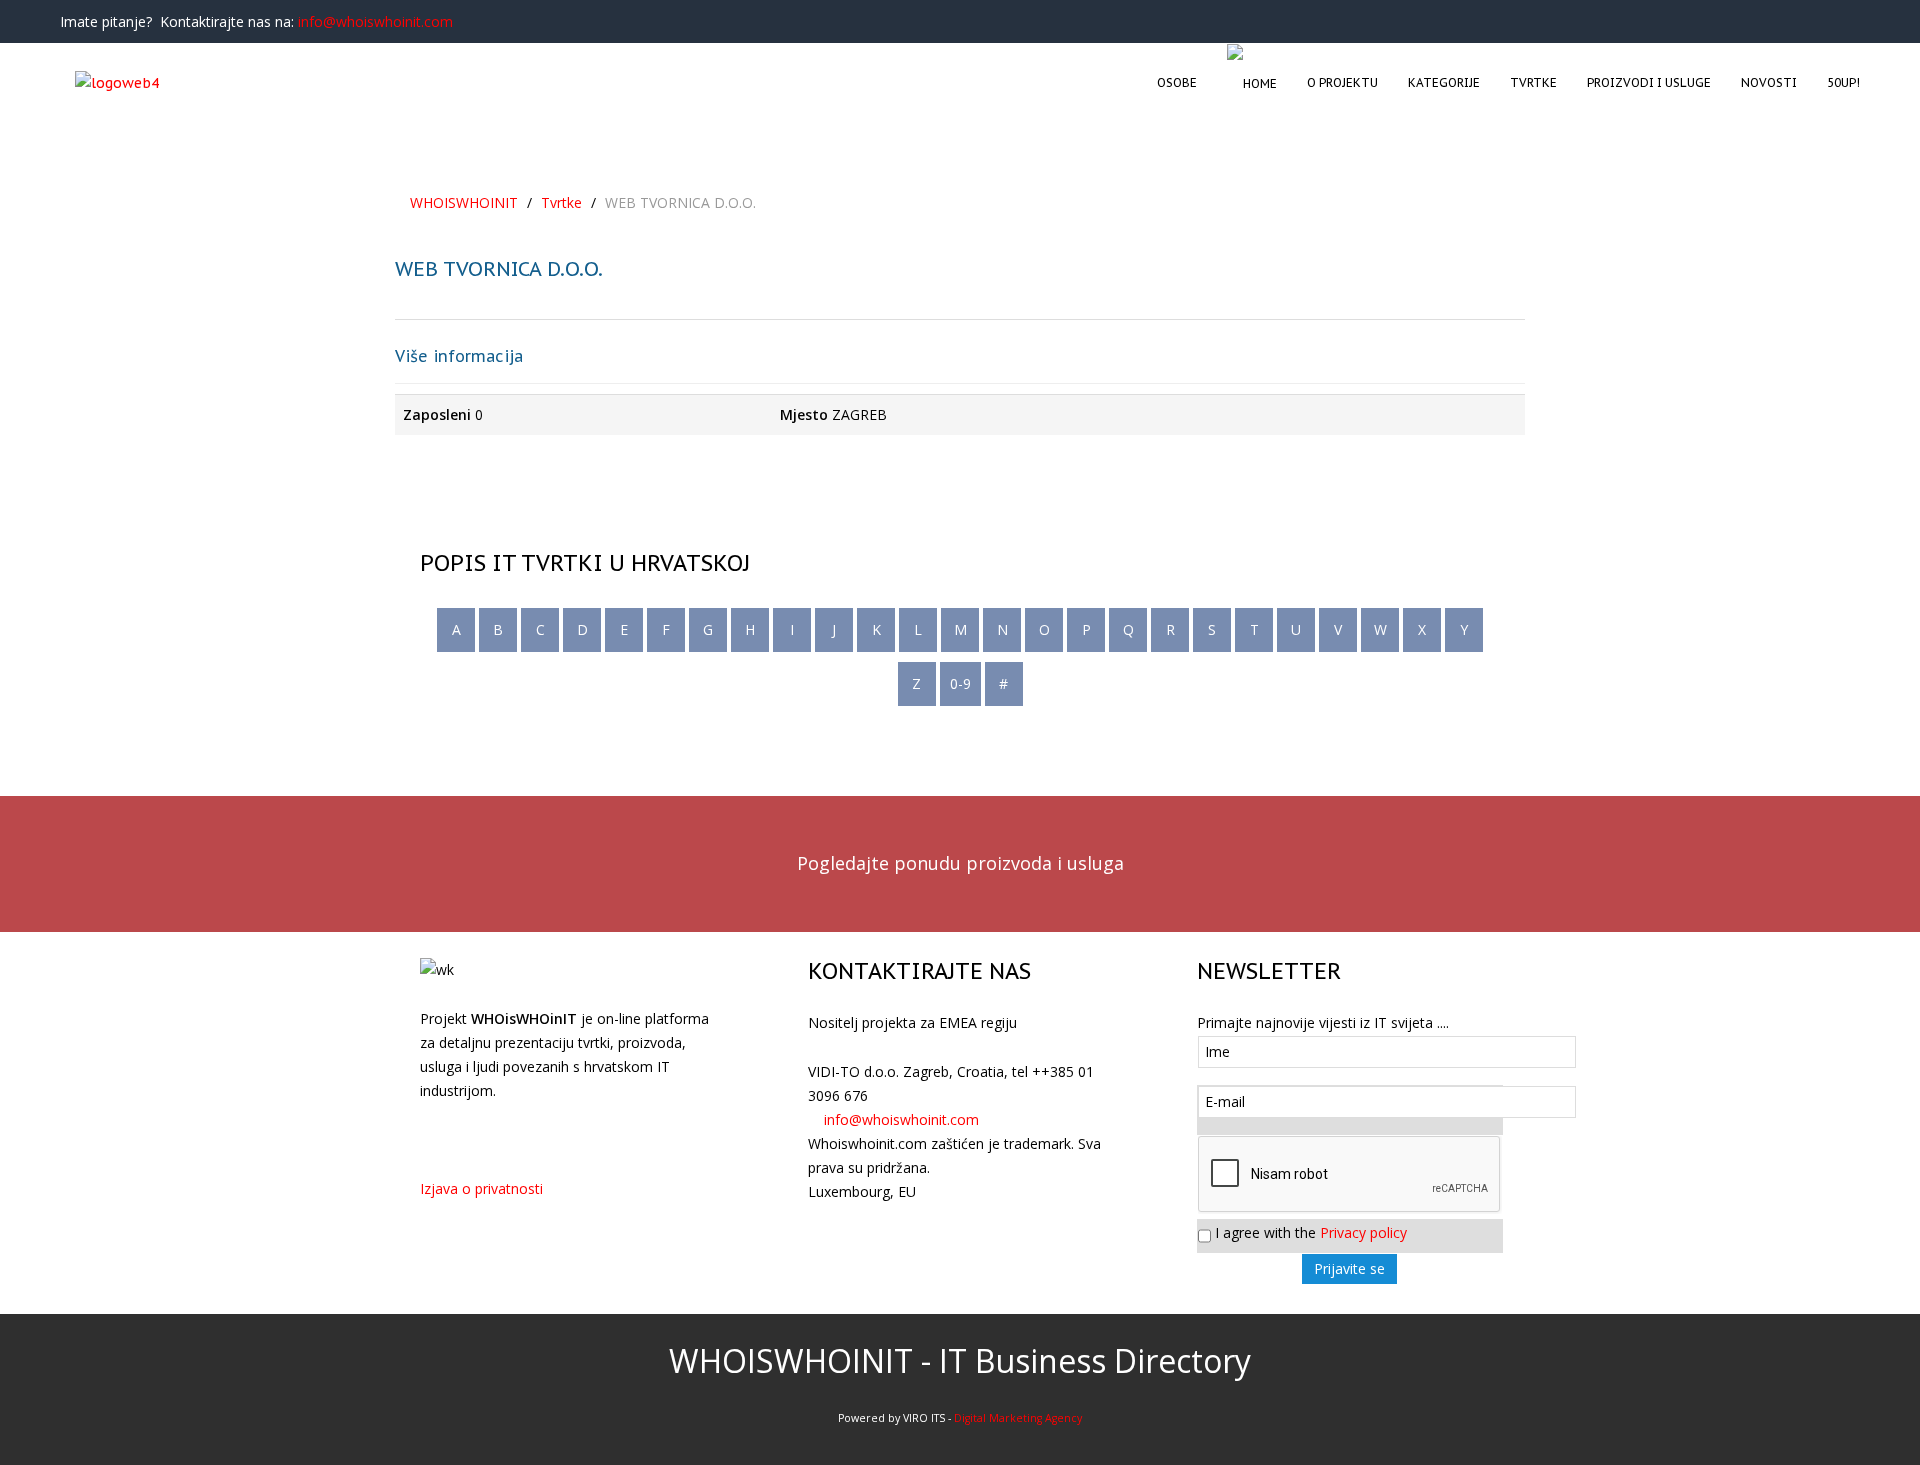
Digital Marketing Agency (1018, 1418)
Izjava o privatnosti (481, 1188)
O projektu (1342, 82)
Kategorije (1444, 82)
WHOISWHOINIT (464, 202)
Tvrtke (1533, 82)
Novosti (1769, 82)
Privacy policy (1363, 1232)
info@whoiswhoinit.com (375, 21)
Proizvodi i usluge (1649, 82)
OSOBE (1177, 82)
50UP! (1843, 82)
